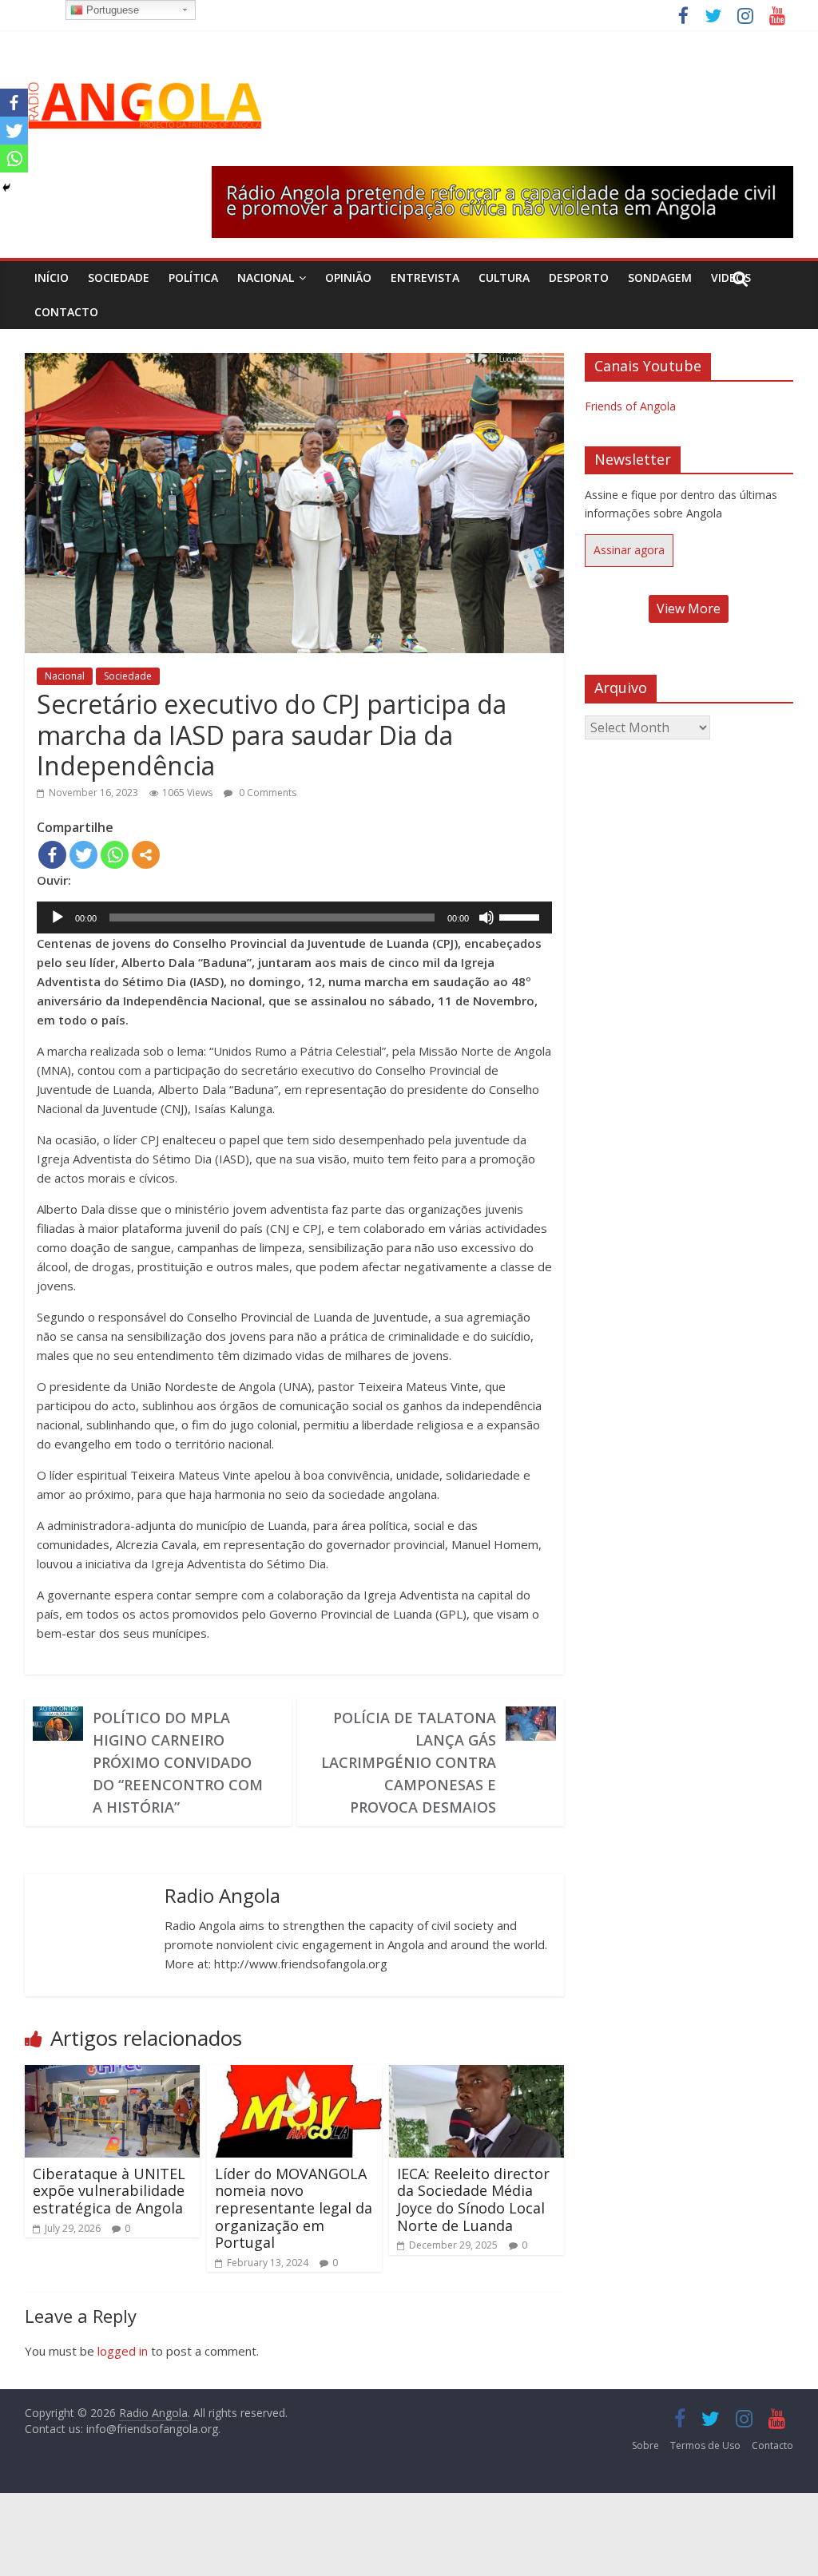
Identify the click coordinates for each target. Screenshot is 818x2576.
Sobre (645, 2445)
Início (52, 277)
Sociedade (119, 277)
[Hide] (6, 188)
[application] (294, 917)
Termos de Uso (705, 2445)
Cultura (504, 277)
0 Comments (266, 793)
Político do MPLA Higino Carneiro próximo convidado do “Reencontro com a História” (178, 1762)
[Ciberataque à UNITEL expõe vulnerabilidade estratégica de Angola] (113, 2075)
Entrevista (425, 277)
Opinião (348, 277)
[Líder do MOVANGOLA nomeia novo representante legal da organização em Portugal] (295, 2075)
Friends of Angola (630, 406)
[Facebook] (52, 855)
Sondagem (660, 277)
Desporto (579, 277)
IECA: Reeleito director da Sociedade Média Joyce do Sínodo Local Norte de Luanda (473, 2200)
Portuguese (111, 10)
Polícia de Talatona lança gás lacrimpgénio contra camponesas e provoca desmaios (409, 1762)
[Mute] (486, 917)
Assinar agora (629, 550)
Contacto (66, 312)
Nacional (266, 277)
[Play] (58, 917)
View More (689, 608)
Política (193, 277)
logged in (123, 2351)
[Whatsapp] (115, 855)
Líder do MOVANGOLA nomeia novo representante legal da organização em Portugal (294, 2208)
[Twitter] (83, 855)
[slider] (522, 916)
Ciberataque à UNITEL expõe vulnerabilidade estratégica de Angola (109, 2191)
